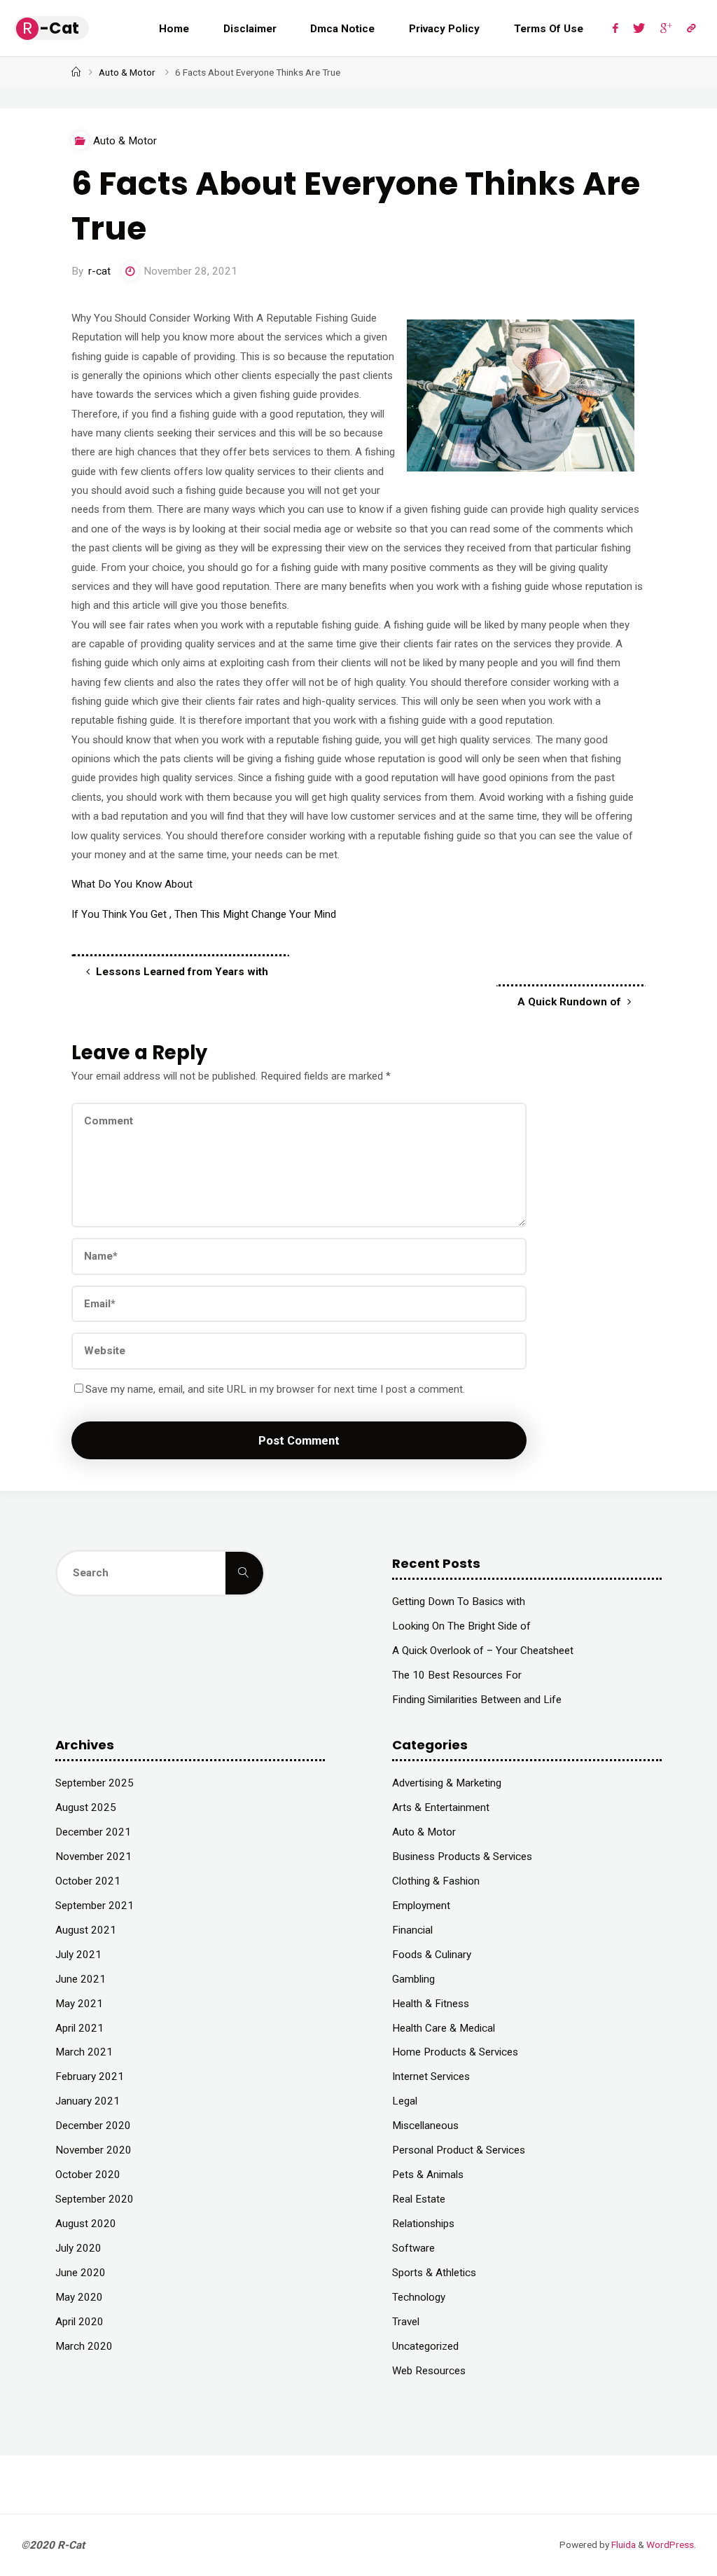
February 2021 (90, 2076)
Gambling (413, 1979)
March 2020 (84, 2346)
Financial (412, 1930)
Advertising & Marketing (447, 1783)
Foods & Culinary (432, 1955)
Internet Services (431, 2076)
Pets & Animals (428, 2175)
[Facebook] (616, 28)
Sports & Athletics (434, 2273)
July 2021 (78, 1955)
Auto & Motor (127, 72)
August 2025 (86, 1807)
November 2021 (93, 1857)
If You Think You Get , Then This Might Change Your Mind (204, 914)
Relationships (423, 2224)
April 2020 (79, 2322)
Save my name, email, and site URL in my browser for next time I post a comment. (275, 1389)
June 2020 (81, 2273)
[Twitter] (639, 28)
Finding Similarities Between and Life (477, 1700)
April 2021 (79, 2028)
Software (413, 2248)
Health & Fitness (431, 2004)
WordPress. (671, 2544)
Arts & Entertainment (441, 1807)
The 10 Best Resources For (457, 1675)
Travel (406, 2322)
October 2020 (88, 2175)
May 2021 (79, 2004)
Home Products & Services (455, 2052)
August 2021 (86, 1930)
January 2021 (88, 2101)
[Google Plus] (666, 28)
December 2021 (93, 1832)
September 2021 (95, 1906)
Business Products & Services (462, 1857)
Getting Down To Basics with (459, 1602)
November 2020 (93, 2150)
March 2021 (84, 2052)
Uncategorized (425, 2346)
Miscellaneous (425, 2126)
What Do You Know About (132, 884)
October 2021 (88, 1881)
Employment (421, 1906)
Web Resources (429, 2371)
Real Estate (419, 2199)
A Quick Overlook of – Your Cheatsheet (483, 1651)
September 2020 (95, 2199)
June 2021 (81, 1979)
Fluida (622, 2544)
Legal (405, 2101)
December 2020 (93, 2126)
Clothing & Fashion (436, 1881)
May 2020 (79, 2297)
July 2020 (78, 2248)
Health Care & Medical (444, 2028)
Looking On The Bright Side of (461, 1626)
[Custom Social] (691, 28)
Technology (419, 2297)
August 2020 (86, 2224)
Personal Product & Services (459, 2150)
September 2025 (95, 1783)
